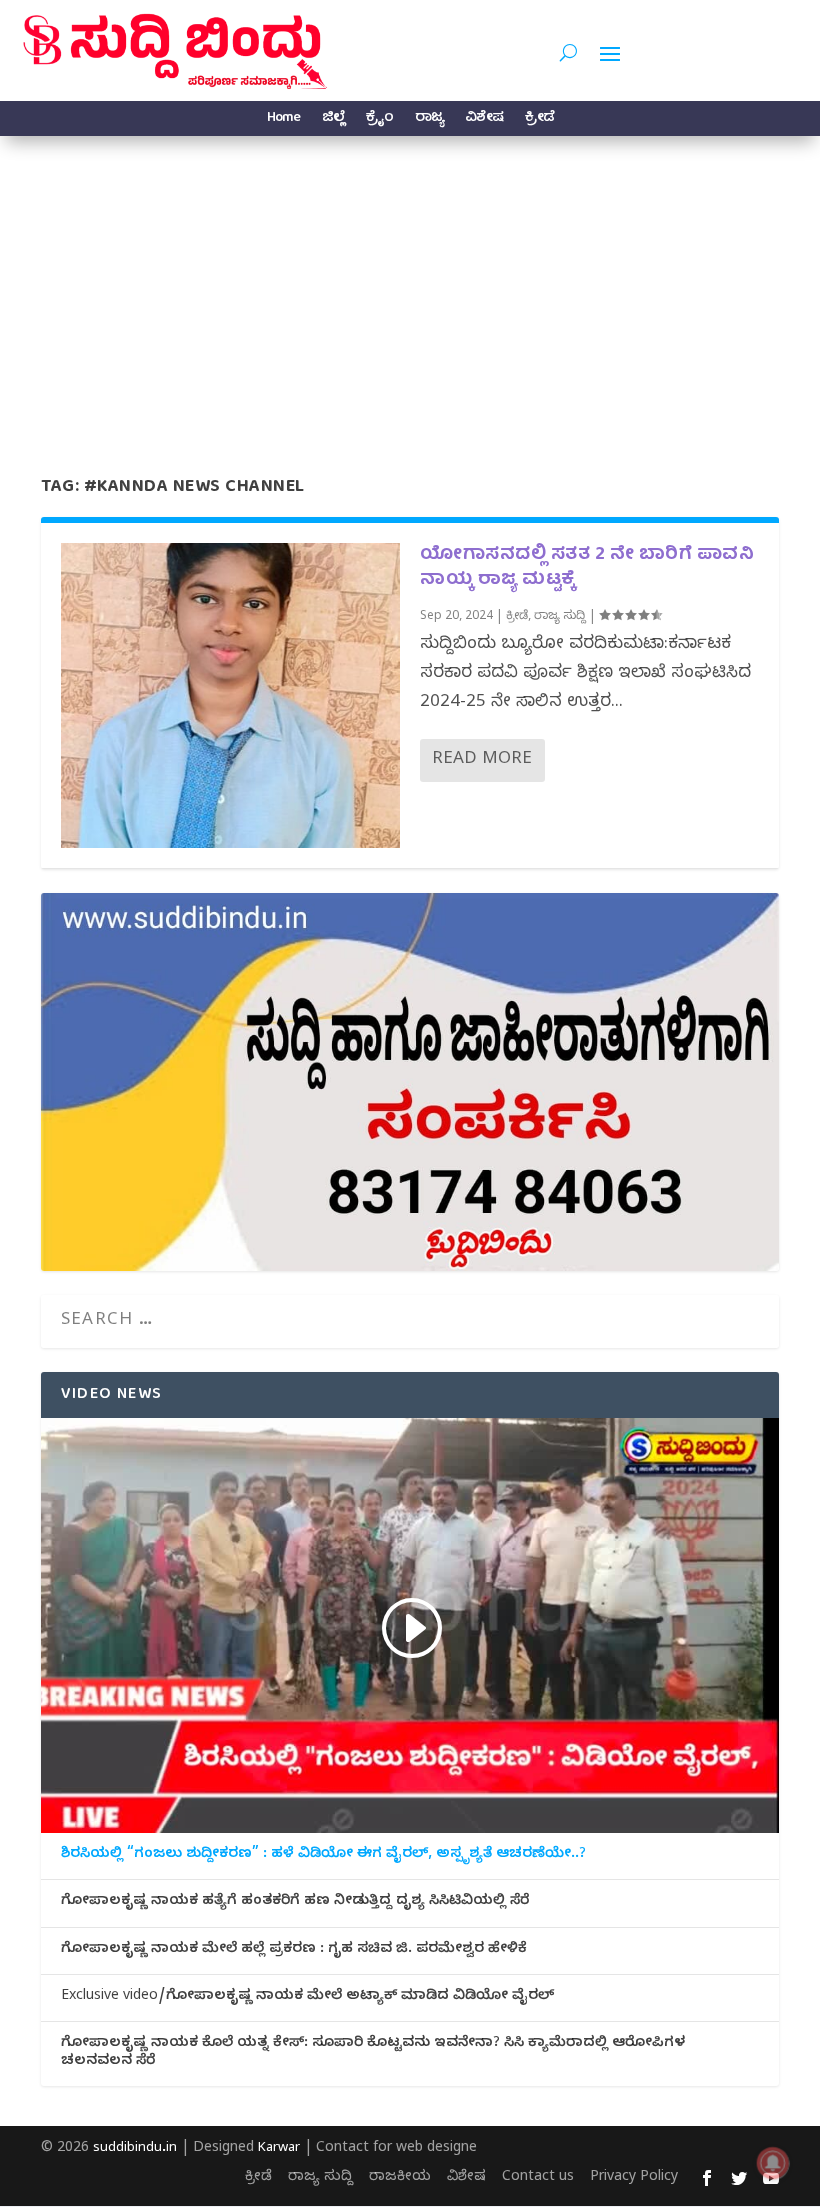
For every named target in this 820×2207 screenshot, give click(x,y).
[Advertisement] (410, 286)
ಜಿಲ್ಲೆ (333, 120)
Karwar (279, 2149)
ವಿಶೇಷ (484, 120)
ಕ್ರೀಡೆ (539, 120)
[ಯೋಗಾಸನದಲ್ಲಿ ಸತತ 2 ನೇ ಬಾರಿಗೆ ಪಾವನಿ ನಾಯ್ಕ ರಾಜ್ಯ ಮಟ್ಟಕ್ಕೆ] (230, 695)
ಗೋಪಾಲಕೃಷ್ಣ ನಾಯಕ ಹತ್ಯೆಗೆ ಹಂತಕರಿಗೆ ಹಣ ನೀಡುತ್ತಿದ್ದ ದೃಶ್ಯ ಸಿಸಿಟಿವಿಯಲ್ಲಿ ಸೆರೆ (295, 1903)
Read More (482, 760)
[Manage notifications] (773, 2163)
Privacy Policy (634, 2178)
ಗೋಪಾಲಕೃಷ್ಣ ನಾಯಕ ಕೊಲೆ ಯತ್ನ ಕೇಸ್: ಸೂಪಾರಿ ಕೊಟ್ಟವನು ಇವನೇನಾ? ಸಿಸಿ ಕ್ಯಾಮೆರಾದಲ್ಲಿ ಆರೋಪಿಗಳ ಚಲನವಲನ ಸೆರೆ (373, 2054)
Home (283, 120)
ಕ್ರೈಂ (379, 120)
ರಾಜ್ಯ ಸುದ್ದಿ (560, 617)
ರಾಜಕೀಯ (400, 2178)
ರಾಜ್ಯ (429, 120)
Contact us (538, 2178)
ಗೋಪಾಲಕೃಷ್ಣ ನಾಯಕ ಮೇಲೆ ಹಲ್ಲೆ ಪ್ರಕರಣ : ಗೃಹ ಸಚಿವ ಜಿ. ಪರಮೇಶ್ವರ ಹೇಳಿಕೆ (294, 1951)
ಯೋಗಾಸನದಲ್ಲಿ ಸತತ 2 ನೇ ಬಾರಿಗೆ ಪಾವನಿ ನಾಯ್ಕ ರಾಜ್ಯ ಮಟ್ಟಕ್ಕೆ (587, 568)
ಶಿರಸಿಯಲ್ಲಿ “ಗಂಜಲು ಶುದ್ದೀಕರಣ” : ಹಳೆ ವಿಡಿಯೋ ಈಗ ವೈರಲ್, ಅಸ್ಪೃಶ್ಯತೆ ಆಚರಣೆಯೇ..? (323, 1856)
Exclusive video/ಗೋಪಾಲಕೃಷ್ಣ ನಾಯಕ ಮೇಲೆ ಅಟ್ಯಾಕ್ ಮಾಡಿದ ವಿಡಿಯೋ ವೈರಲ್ (307, 1998)
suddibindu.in (135, 2149)
